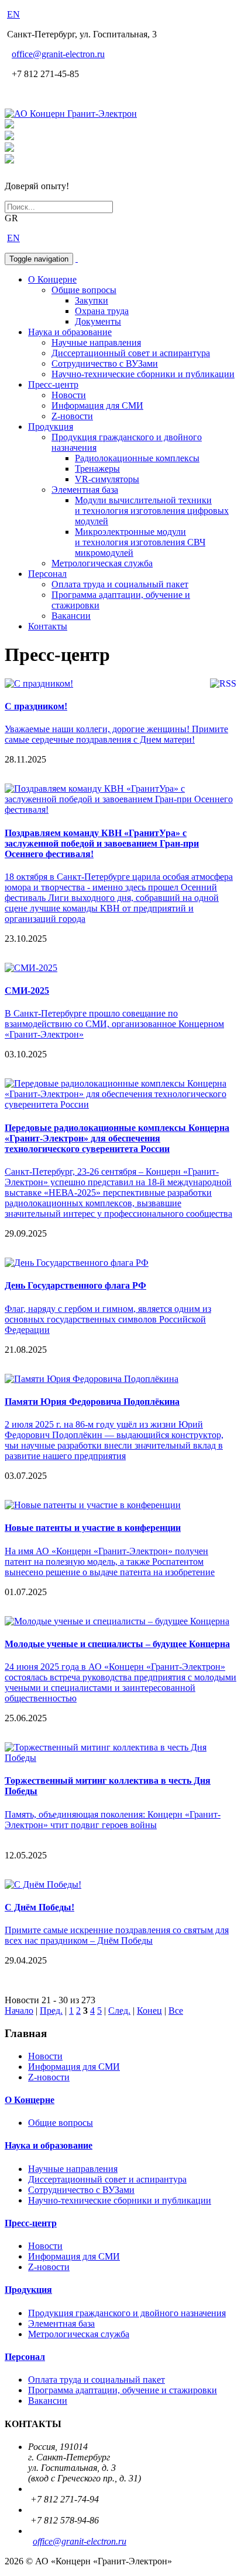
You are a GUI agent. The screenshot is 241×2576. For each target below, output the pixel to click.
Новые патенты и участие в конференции (93, 1528)
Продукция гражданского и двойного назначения (127, 2313)
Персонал (47, 574)
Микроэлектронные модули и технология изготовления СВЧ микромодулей (140, 542)
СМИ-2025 (27, 991)
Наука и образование (70, 332)
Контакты (48, 626)
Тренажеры (97, 469)
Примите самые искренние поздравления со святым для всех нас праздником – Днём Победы (117, 1935)
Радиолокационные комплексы (137, 458)
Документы (98, 321)
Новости (69, 395)
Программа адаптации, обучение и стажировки (123, 2390)
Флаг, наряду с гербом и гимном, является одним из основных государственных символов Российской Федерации (108, 1319)
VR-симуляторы (107, 479)
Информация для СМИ (97, 405)
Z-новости (72, 416)
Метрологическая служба (102, 563)
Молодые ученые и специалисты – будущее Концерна (117, 1644)
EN (13, 14)
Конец (149, 2011)
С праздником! (36, 706)
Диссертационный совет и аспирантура (131, 353)
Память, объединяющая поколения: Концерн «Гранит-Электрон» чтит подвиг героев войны (113, 1820)
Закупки (92, 300)
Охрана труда (102, 311)
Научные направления (96, 342)
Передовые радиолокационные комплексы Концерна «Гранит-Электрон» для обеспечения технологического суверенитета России (117, 1138)
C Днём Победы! (39, 1907)
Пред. (51, 2011)
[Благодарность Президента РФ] (9, 125)
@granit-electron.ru (58, 54)
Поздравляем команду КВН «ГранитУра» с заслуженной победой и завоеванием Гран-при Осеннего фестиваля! (102, 843)
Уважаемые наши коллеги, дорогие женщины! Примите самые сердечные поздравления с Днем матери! (116, 734)
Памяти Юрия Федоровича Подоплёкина (92, 1402)
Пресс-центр (53, 384)
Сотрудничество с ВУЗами (105, 363)
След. (119, 2011)
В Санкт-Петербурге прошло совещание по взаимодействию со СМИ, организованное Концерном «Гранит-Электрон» (114, 1024)
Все (176, 2011)
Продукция (51, 427)
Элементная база (85, 490)
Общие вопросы (84, 290)
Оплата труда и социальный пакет (120, 584)
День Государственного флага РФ (75, 1285)
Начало (19, 2011)
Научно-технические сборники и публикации (143, 374)
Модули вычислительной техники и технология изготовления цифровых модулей (152, 511)
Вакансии (71, 616)
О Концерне (52, 279)
